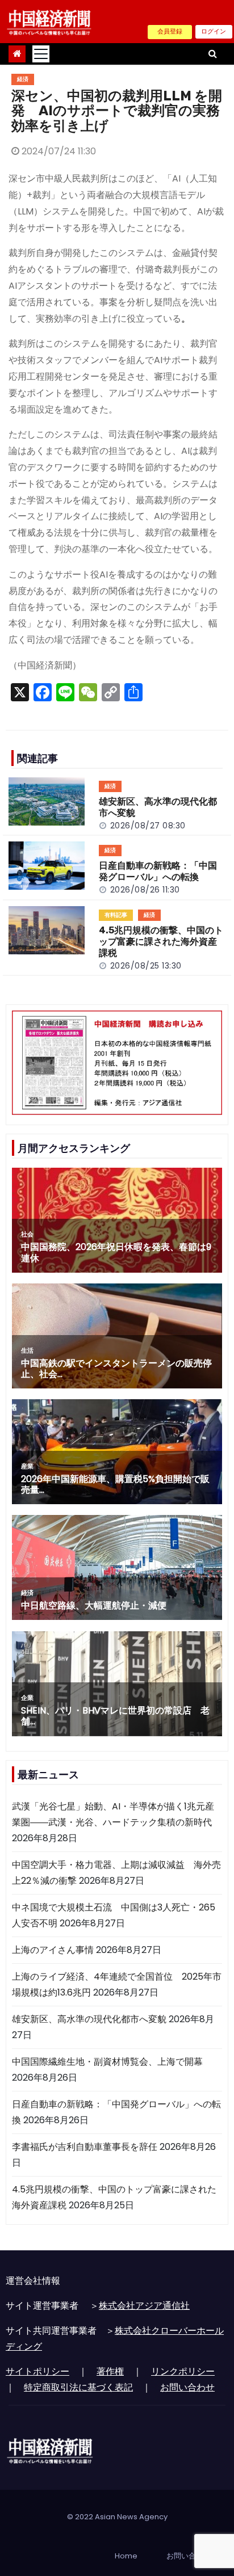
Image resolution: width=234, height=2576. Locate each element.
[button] (213, 54)
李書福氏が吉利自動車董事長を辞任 (85, 2147)
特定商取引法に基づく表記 (78, 2387)
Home (126, 2556)
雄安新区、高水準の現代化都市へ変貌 (89, 2019)
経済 (23, 79)
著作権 (110, 2371)
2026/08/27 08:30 (148, 826)
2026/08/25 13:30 (146, 966)
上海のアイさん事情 (53, 1950)
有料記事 (116, 915)
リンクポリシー (183, 2371)
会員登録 (170, 31)
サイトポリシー (37, 2371)
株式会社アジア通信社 (144, 2306)
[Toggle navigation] (41, 54)
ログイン (214, 31)
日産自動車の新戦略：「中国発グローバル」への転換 (158, 871)
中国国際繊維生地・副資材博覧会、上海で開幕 (107, 2062)
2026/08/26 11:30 (145, 890)
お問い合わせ (187, 2387)
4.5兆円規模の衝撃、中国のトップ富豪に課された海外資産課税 (161, 942)
